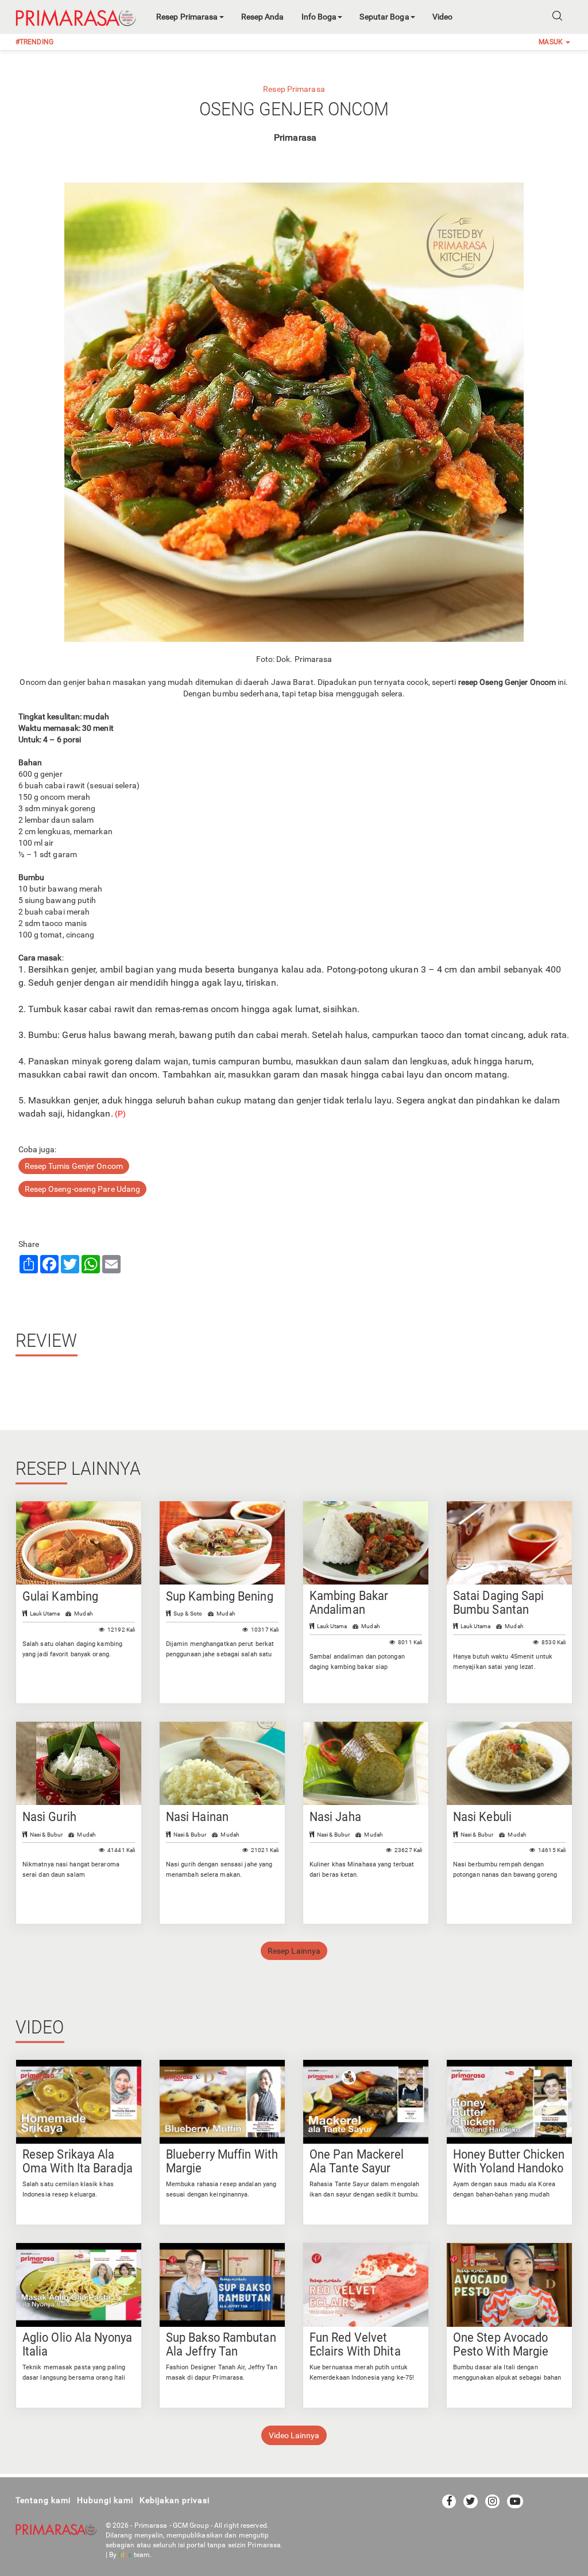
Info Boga (319, 17)
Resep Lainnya (294, 1951)
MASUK (552, 42)
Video (443, 17)
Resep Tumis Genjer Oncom (74, 1166)
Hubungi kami (105, 2500)
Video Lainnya (294, 2435)
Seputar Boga (384, 17)
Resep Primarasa (187, 17)
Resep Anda (263, 17)
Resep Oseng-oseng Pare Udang (83, 1189)
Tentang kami (43, 2500)
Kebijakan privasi (175, 2500)
